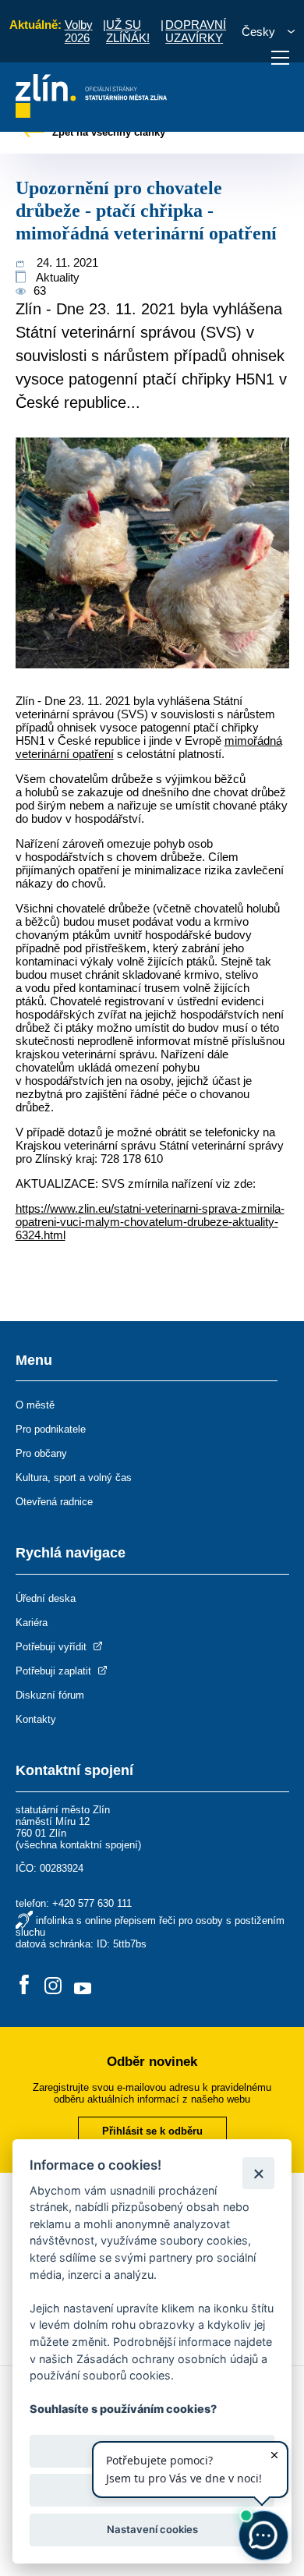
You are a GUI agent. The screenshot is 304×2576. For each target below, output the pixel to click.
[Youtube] (83, 1986)
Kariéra (32, 1623)
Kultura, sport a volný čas (74, 1478)
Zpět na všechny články (107, 132)
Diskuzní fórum (50, 1695)
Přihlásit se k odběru (152, 2131)
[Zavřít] (258, 2173)
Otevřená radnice (54, 1502)
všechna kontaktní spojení (78, 1845)
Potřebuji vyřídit (53, 1647)
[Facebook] (24, 1986)
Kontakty (36, 1719)
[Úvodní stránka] (92, 113)
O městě (35, 1405)
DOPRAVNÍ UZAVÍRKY (196, 31)
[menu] (280, 58)
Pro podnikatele (51, 1429)
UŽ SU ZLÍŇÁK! (128, 31)
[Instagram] (53, 1986)
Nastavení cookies (152, 2529)
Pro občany (41, 1453)
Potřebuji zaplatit (55, 1671)
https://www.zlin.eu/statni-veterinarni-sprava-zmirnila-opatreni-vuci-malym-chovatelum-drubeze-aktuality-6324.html (150, 1222)
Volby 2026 (79, 31)
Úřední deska (46, 1598)
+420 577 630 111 (92, 1903)
